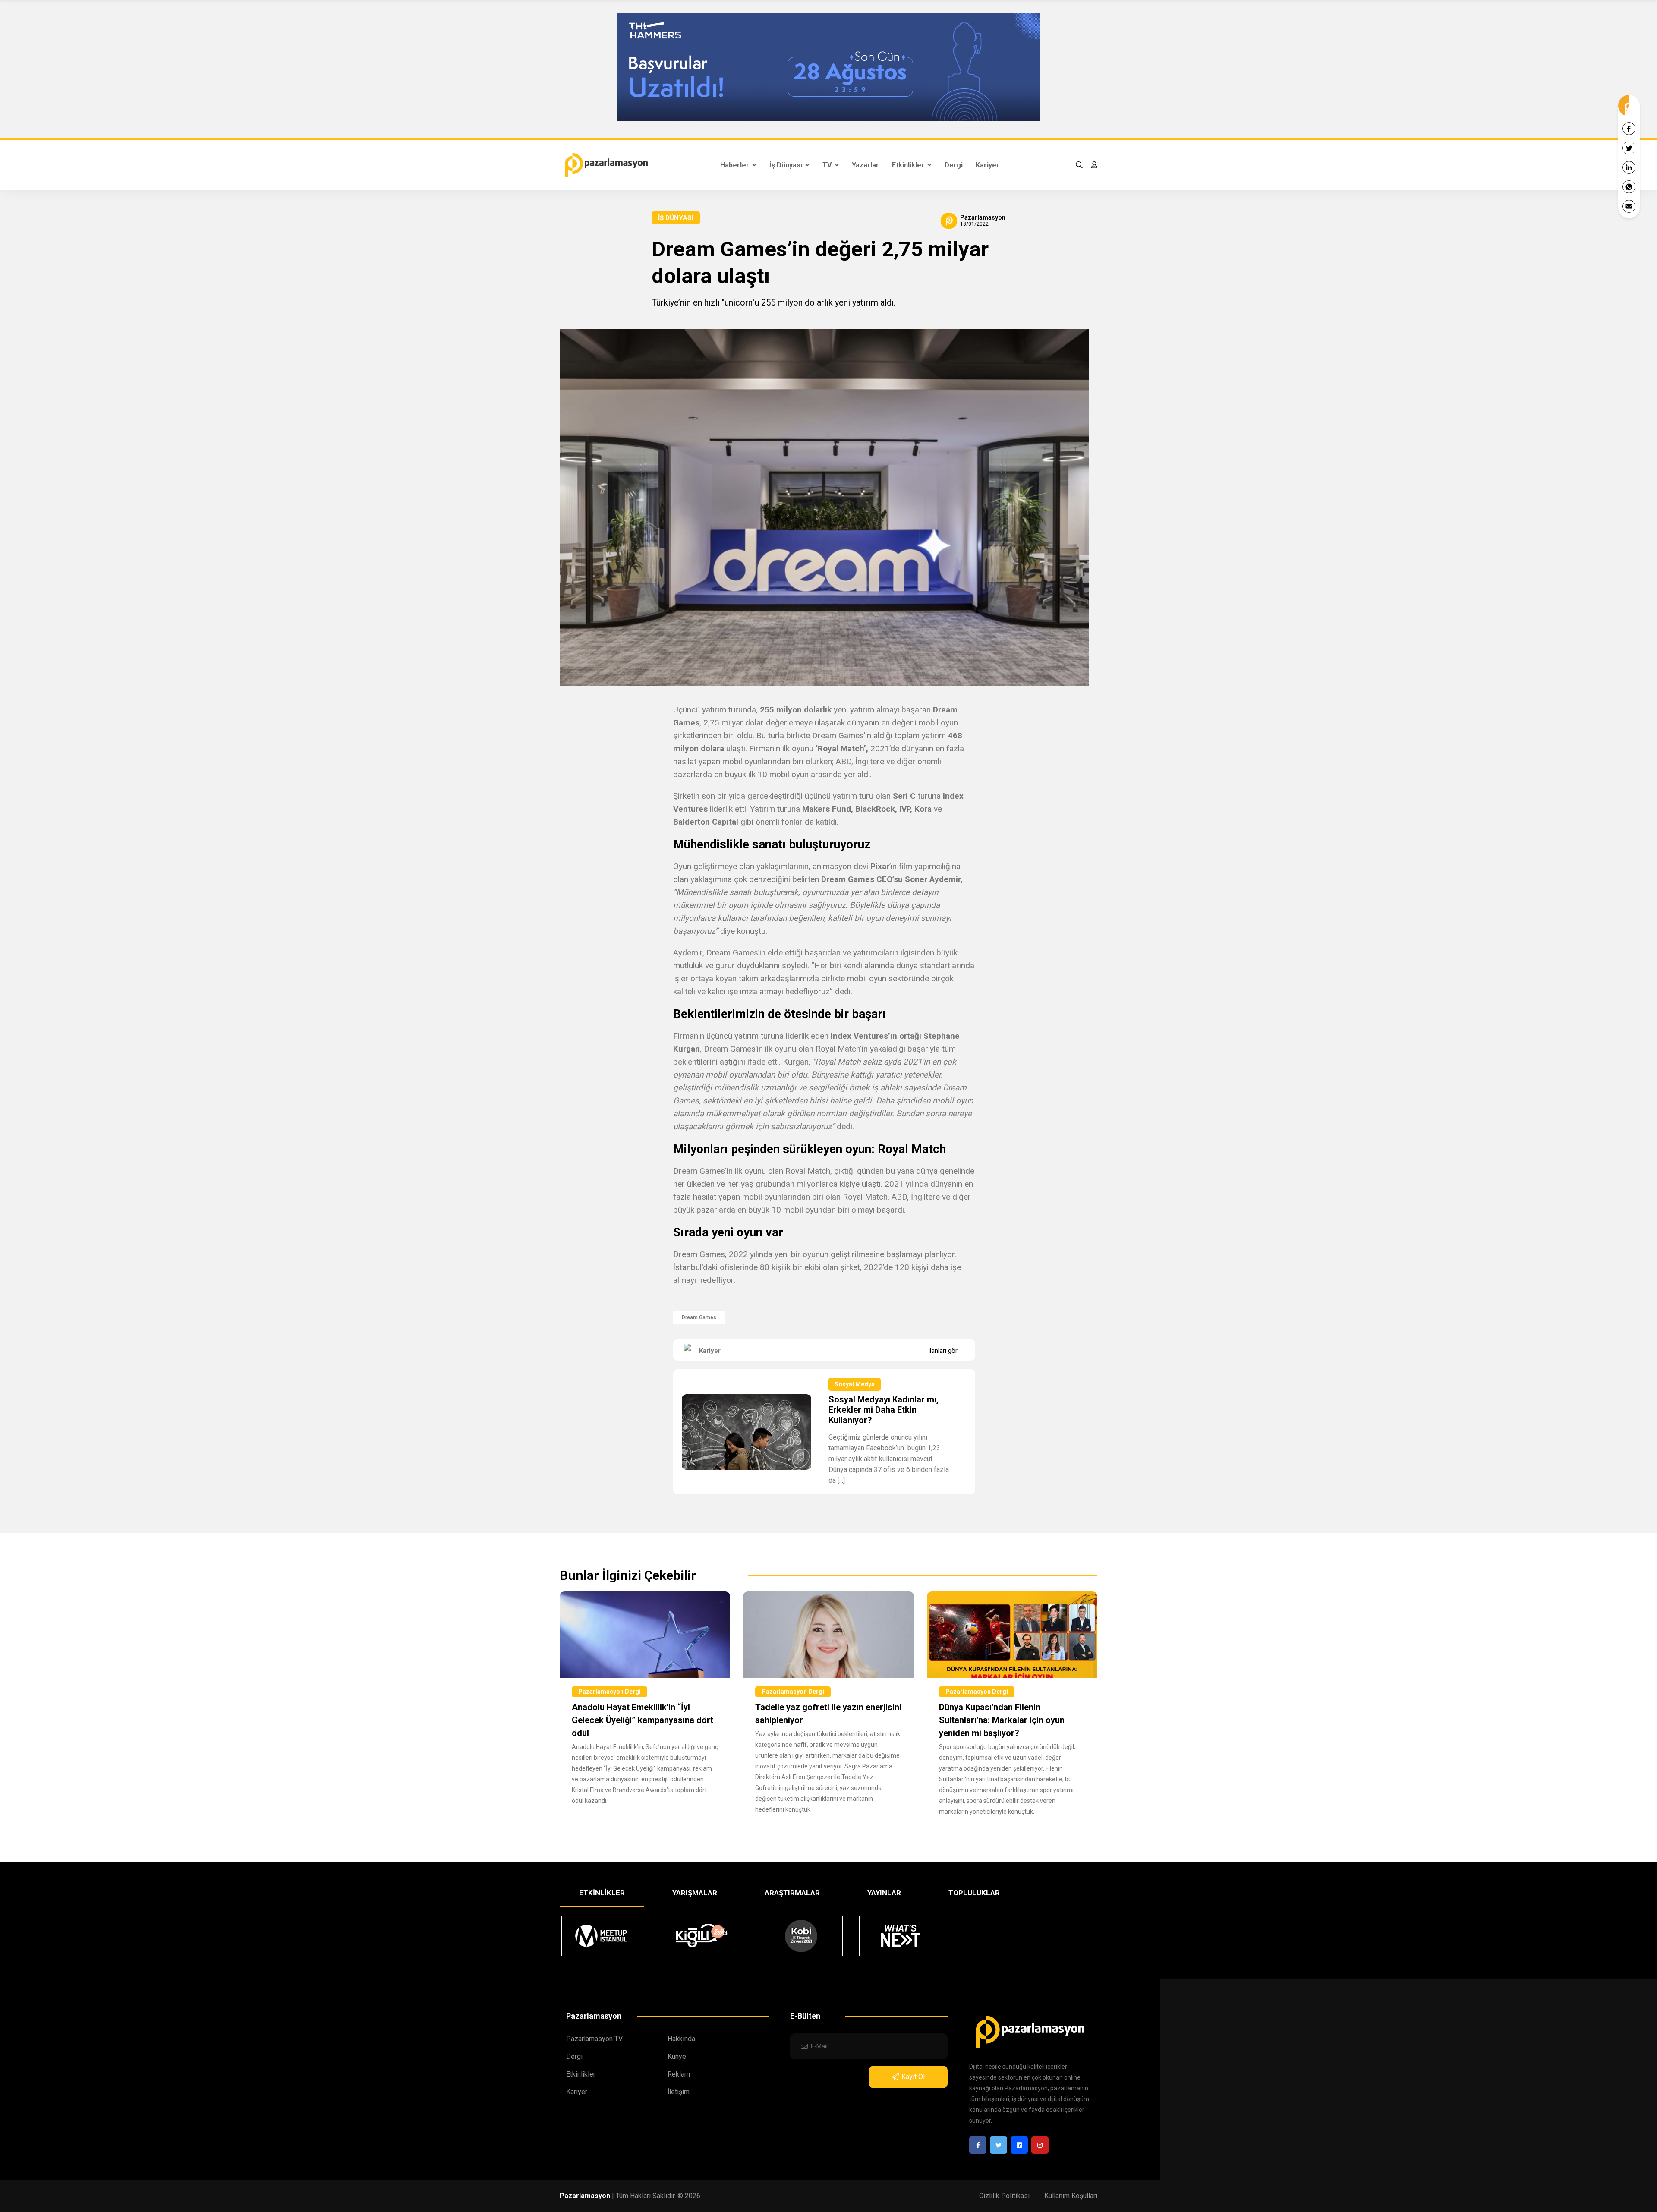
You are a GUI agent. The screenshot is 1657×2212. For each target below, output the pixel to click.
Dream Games (699, 1317)
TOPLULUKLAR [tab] (974, 1893)
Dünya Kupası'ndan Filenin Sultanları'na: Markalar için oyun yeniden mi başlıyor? (1002, 1720)
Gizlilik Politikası (1004, 2196)
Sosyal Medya (855, 1384)
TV (828, 165)
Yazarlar (865, 165)
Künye (677, 2056)
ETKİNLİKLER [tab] (602, 1893)
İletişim (679, 2092)
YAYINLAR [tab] (884, 1893)
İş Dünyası (787, 165)
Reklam (679, 2074)
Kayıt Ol (913, 2077)
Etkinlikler (909, 165)
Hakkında (681, 2039)
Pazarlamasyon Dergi (610, 1692)
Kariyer (988, 165)
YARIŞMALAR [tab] (695, 1893)
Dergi (954, 165)
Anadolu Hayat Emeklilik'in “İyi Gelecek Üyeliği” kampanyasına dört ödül (643, 1720)
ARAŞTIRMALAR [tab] (792, 1893)
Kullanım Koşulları (1071, 2196)
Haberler (736, 165)
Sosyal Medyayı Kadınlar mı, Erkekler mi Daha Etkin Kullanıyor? (884, 1410)
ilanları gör (943, 1351)
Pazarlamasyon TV (594, 2039)
